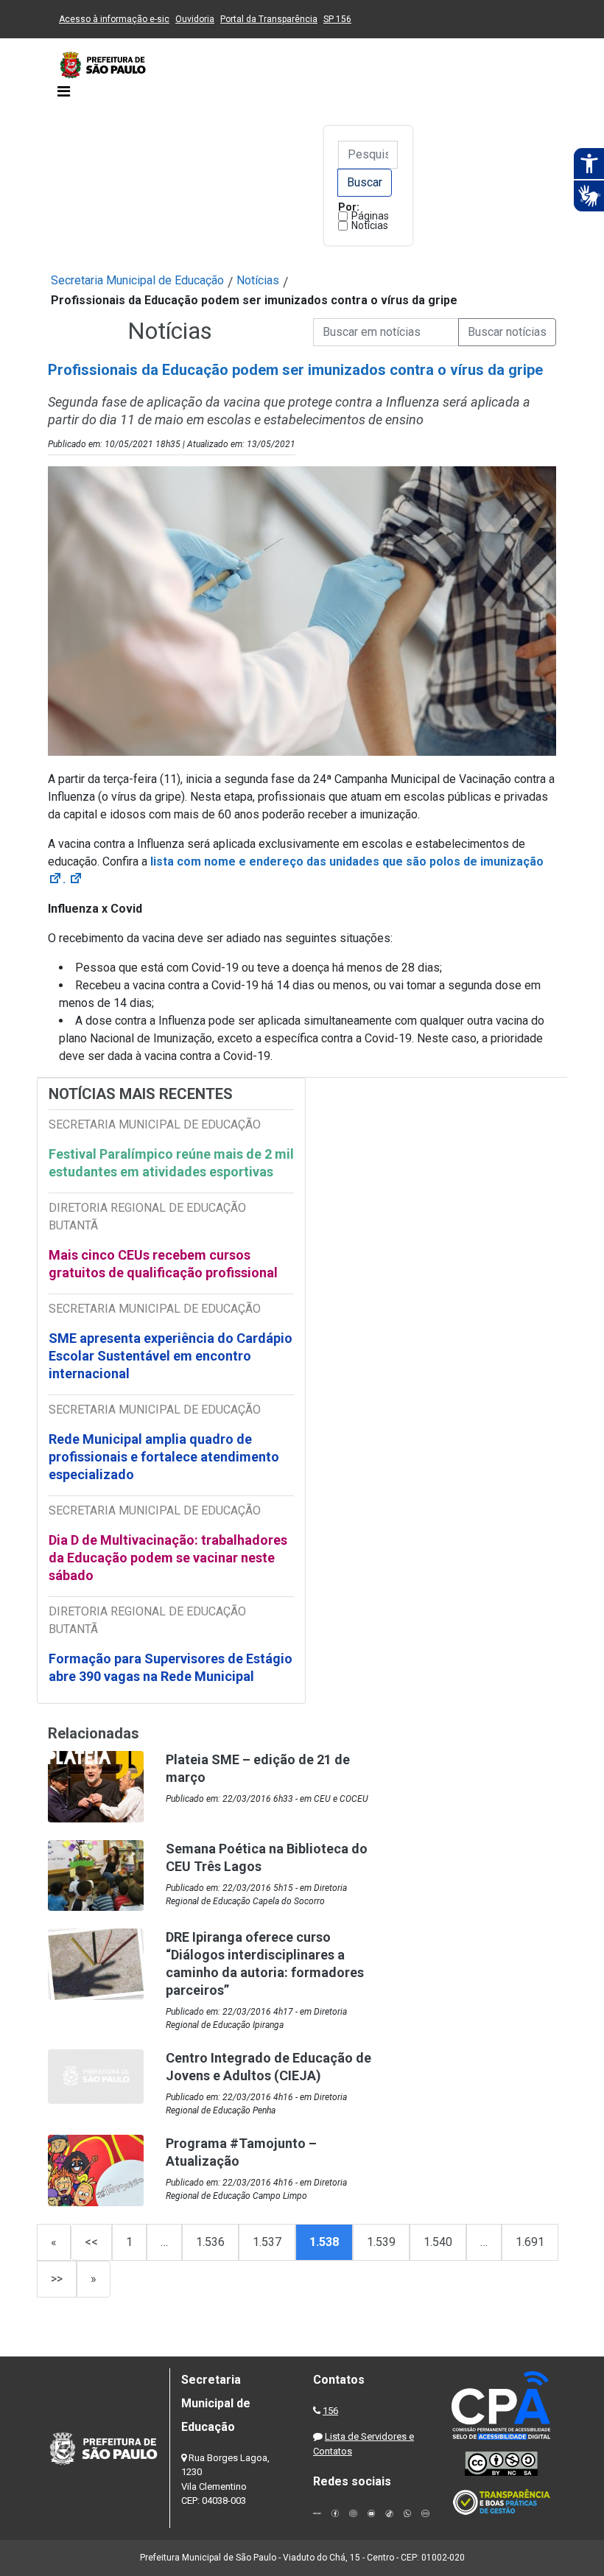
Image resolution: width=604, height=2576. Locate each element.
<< (91, 2242)
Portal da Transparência (269, 19)
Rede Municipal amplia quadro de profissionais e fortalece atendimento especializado (164, 1457)
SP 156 (337, 19)
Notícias (370, 225)
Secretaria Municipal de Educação (137, 280)
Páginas (370, 216)
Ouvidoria (195, 19)
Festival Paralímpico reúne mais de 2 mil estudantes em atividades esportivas (171, 1163)
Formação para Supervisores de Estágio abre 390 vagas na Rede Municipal (171, 1667)
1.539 (381, 2242)
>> (57, 2279)
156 (330, 2411)
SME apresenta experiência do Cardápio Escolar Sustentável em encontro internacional (171, 1356)
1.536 (210, 2242)
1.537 (267, 2242)
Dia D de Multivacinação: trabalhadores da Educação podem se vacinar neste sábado (168, 1558)
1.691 (530, 2242)
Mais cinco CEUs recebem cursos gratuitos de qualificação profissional (163, 1264)
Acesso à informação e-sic (114, 19)
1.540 (438, 2242)
